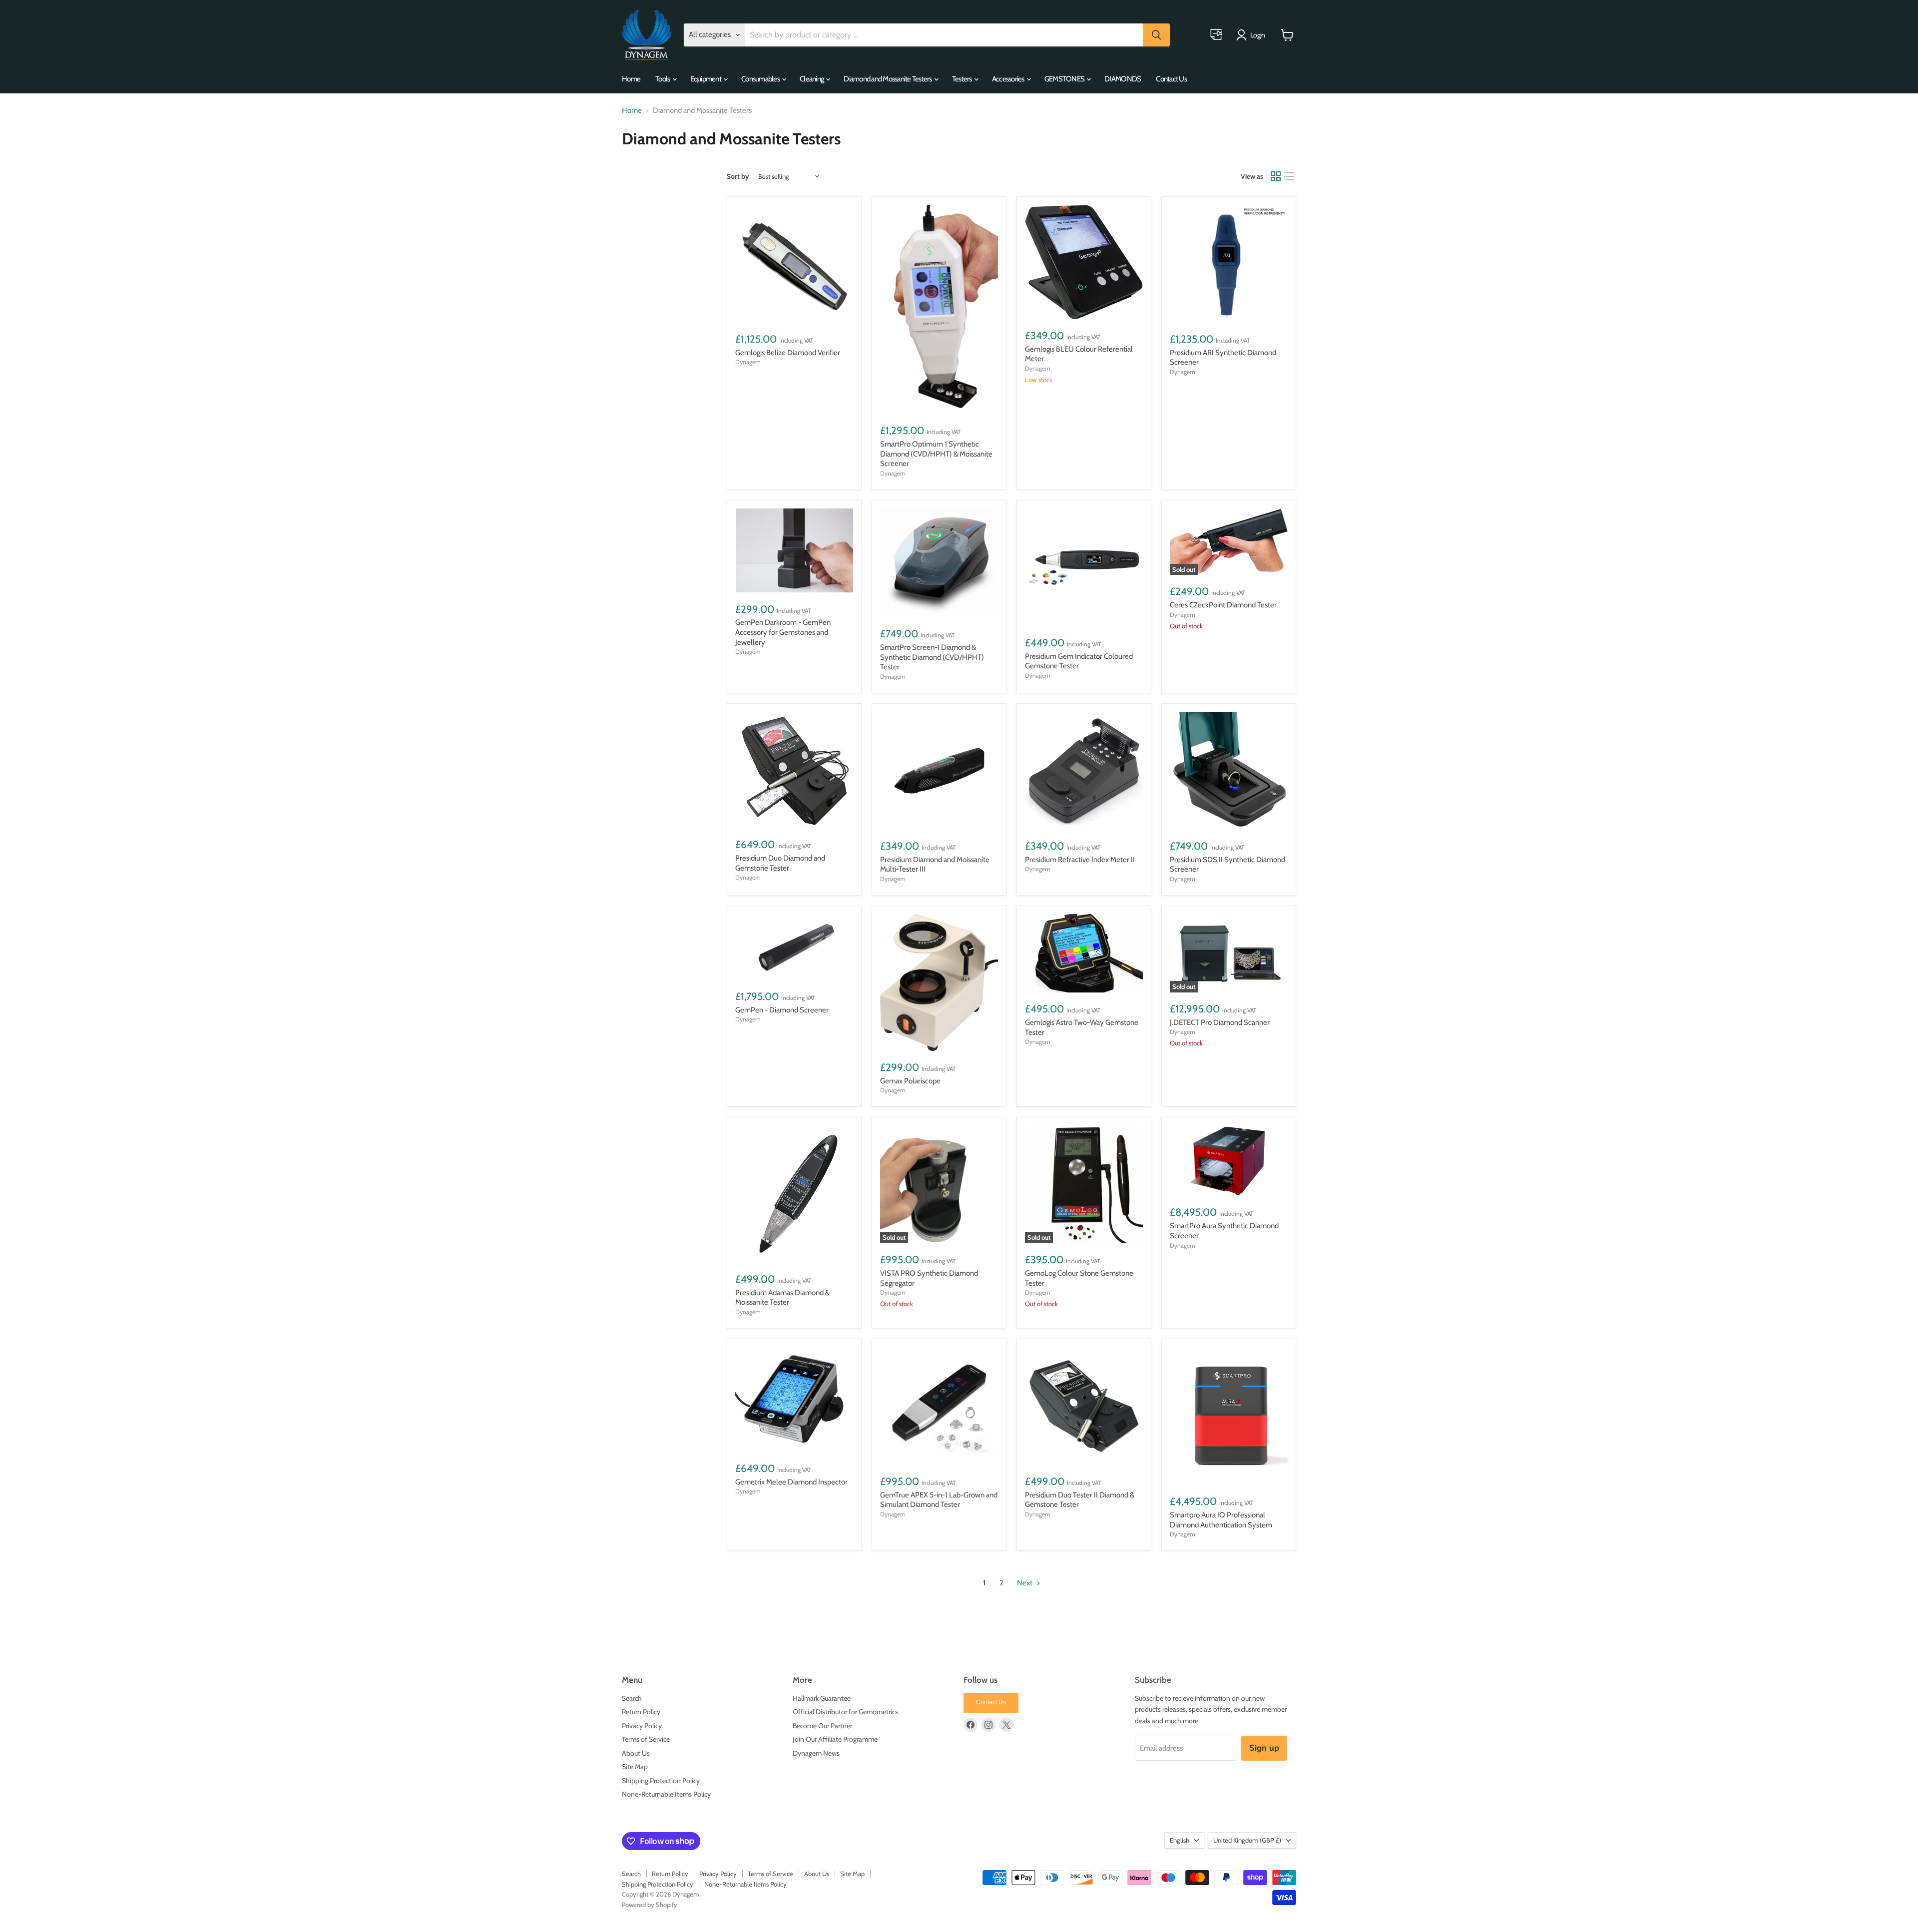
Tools (663, 79)
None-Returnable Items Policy (666, 1794)
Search (632, 1698)
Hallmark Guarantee (822, 1698)
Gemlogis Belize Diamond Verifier (788, 353)
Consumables (761, 79)
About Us (636, 1753)
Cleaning (812, 79)
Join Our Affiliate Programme (835, 1739)
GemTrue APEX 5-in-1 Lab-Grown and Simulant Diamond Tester (939, 1500)
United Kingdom (1247, 1840)
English (1180, 1840)
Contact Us (1171, 79)
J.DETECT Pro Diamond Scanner (1220, 1022)
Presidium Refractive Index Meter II (1080, 860)
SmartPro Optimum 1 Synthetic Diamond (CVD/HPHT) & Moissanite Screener (936, 454)
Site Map (635, 1767)
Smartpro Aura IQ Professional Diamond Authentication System (1221, 1520)
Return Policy (641, 1712)
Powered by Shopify (650, 1905)
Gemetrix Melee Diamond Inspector (791, 1482)
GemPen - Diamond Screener (782, 1010)
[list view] (1290, 176)
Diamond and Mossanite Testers (888, 79)
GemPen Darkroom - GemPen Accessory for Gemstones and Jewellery (783, 632)
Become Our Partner (822, 1726)
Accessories (1009, 79)
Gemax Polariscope (910, 1081)
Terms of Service (646, 1739)
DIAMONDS (1123, 79)
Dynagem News (816, 1753)
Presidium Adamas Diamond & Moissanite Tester (782, 1298)
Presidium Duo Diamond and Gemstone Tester (780, 863)
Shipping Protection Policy (661, 1781)
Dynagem (748, 362)
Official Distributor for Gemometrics (845, 1712)
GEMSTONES (1065, 79)
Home (631, 79)
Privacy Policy (642, 1726)
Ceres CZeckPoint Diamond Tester (1223, 605)
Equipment (707, 79)
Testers (962, 79)
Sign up (1264, 1748)
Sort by (738, 176)
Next (1025, 1583)
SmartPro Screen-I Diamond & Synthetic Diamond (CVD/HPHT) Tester (932, 657)
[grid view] (1276, 176)
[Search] (1156, 35)
